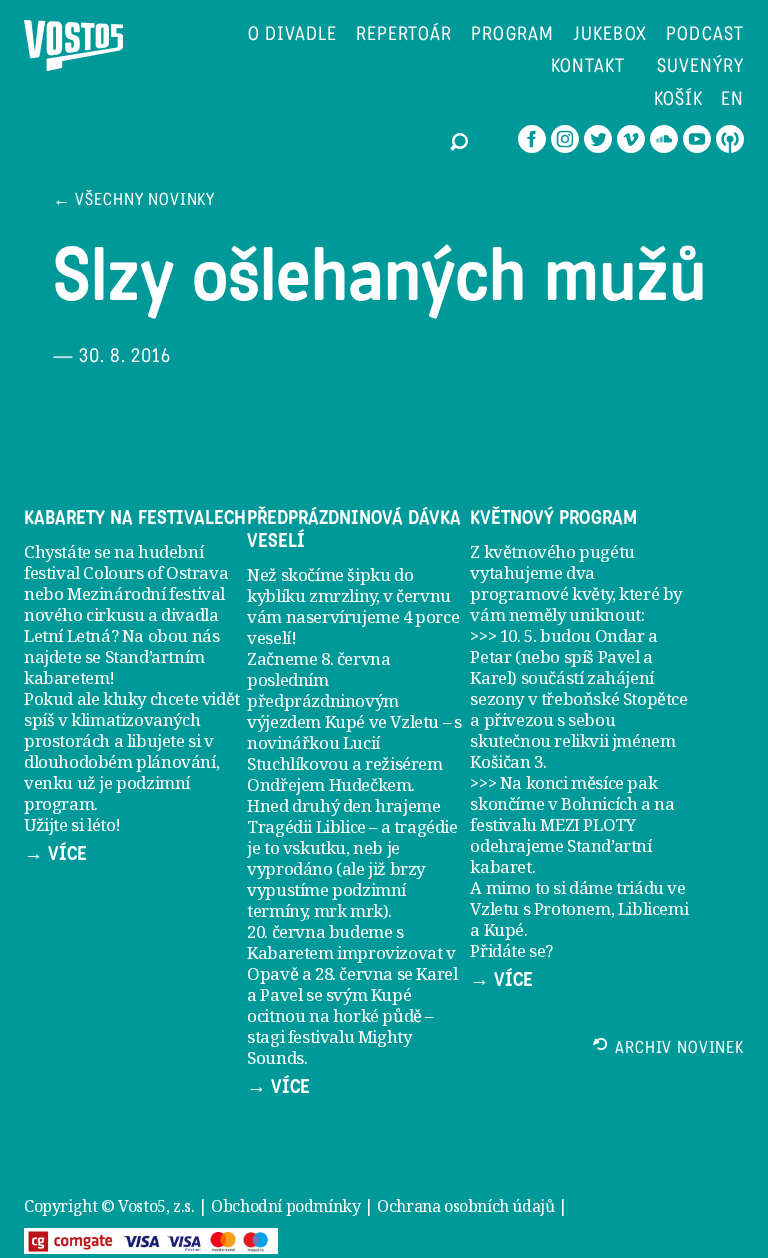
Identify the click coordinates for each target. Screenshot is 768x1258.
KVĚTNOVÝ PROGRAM (553, 518)
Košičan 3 (506, 761)
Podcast (705, 35)
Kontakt (588, 67)
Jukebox (610, 35)
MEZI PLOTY (587, 824)
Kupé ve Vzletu (382, 721)
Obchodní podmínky (285, 1206)
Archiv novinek (679, 1049)
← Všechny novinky (134, 201)
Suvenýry (700, 67)
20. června (286, 931)
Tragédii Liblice (306, 826)
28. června (354, 973)
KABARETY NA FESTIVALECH (135, 518)
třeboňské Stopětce (614, 698)
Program (512, 35)
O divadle (292, 35)
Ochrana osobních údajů (465, 1206)
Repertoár (404, 35)
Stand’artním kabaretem (114, 667)
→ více (55, 854)
